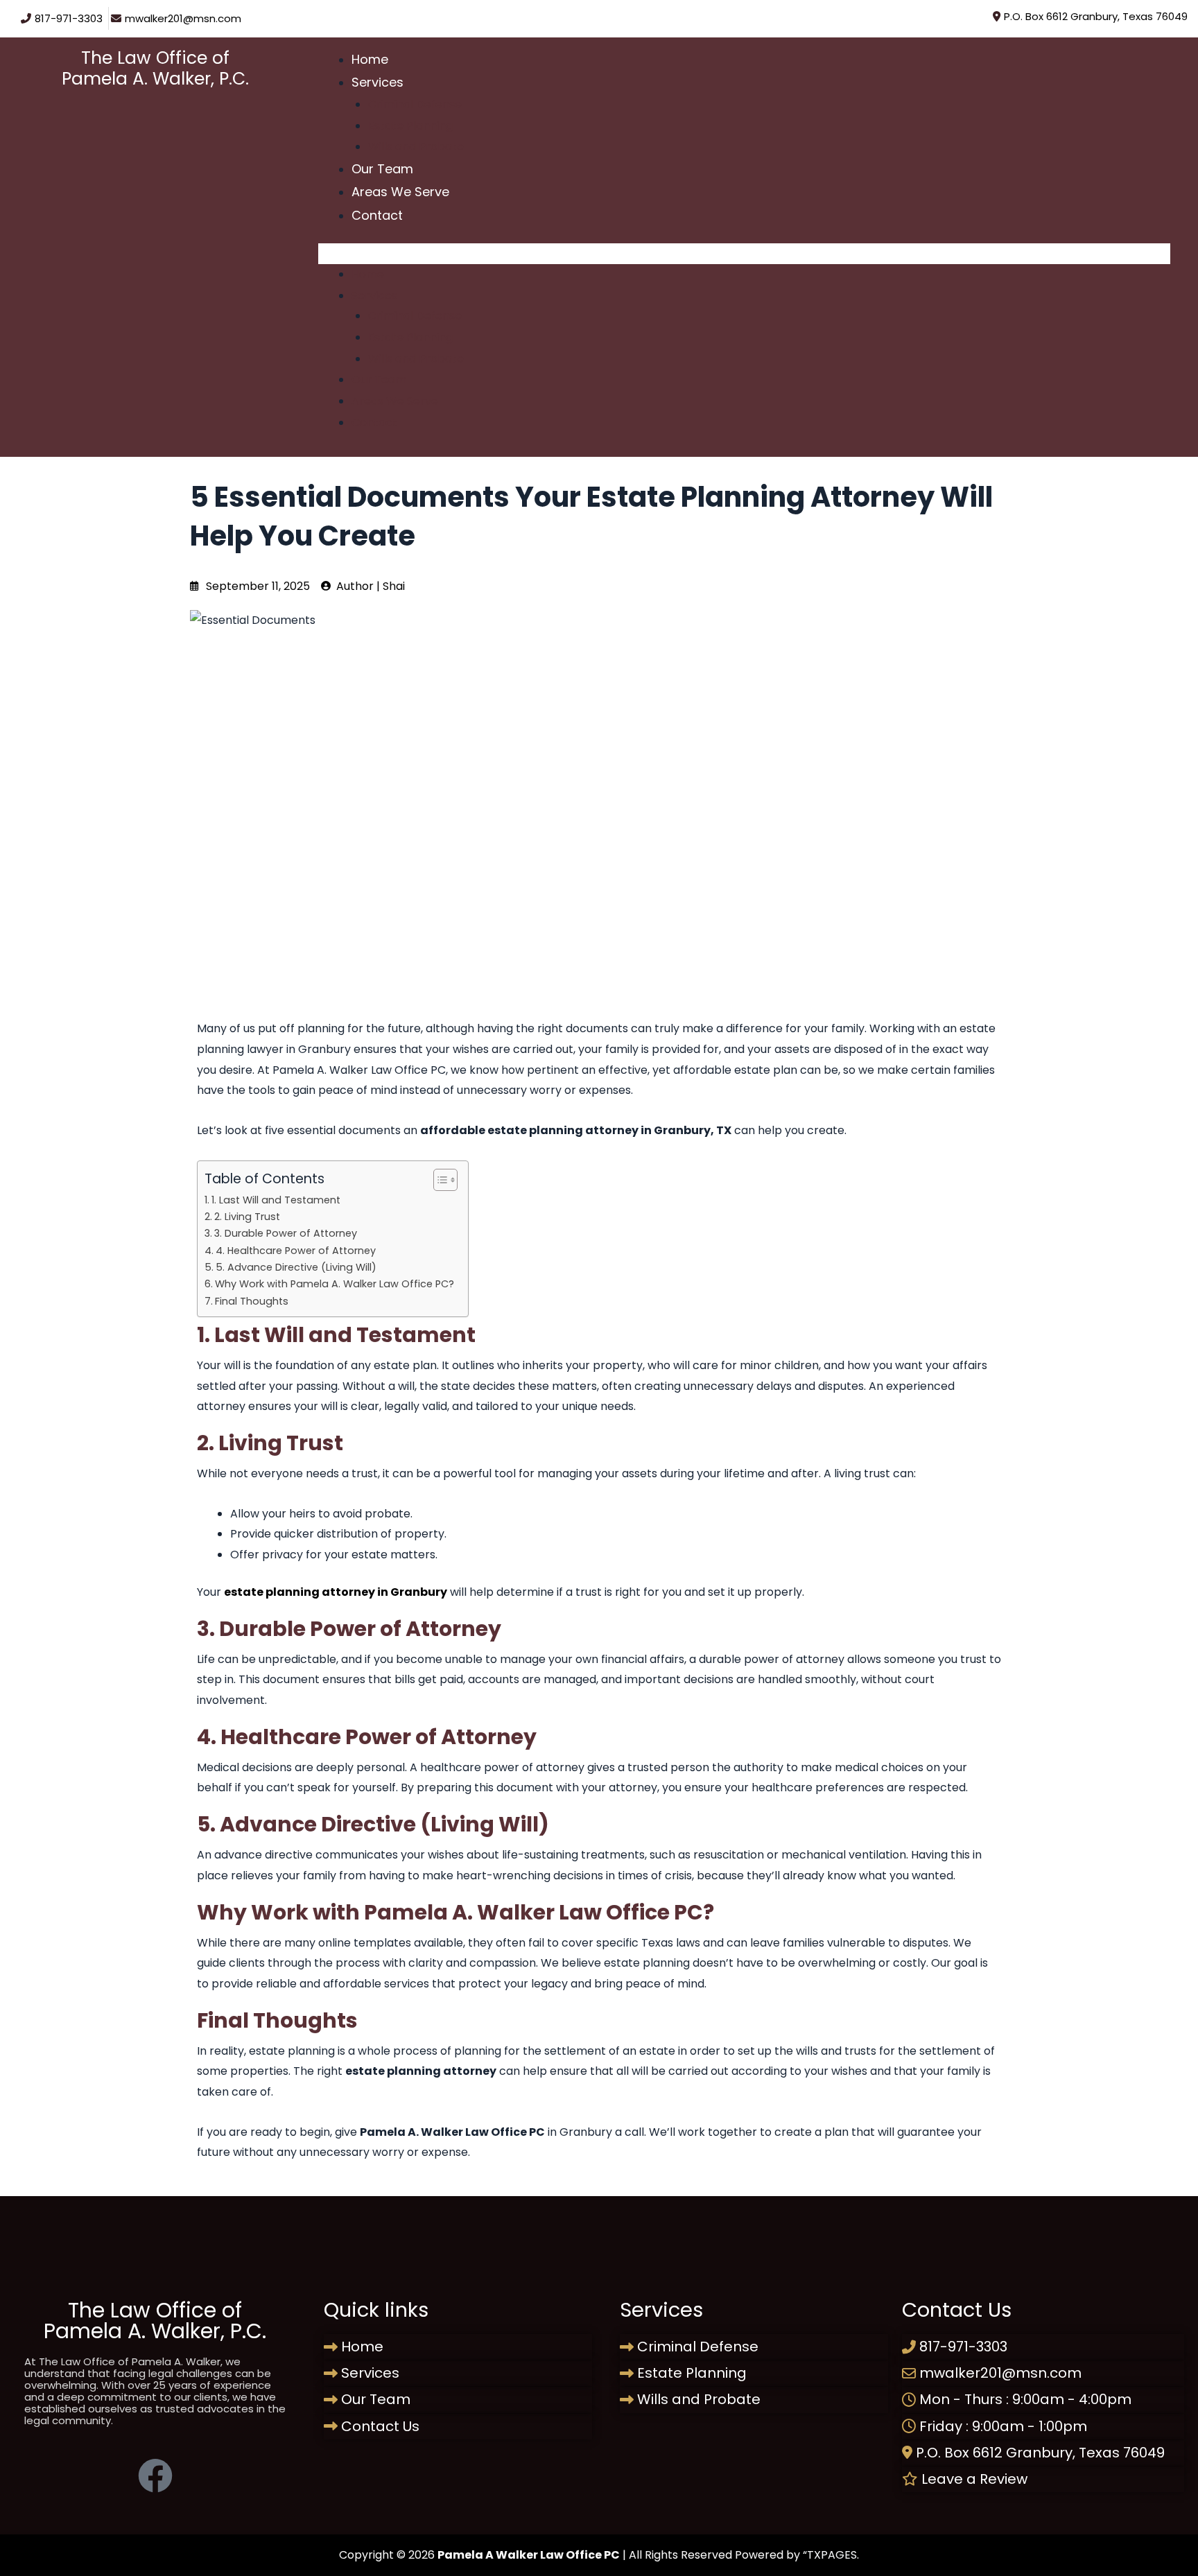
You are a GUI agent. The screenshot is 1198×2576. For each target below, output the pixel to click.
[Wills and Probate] (754, 2400)
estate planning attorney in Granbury (336, 1592)
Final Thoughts (252, 1301)
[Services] (458, 2373)
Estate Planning (410, 126)
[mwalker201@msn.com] (178, 18)
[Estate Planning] (754, 2373)
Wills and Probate (416, 147)
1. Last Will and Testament (276, 1200)
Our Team (382, 169)
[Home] (458, 2347)
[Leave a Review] (1043, 2479)
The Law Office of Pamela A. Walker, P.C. (155, 68)
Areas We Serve (400, 192)
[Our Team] (458, 2400)
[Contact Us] (458, 2427)
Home (370, 59)
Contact (377, 215)
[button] (744, 254)
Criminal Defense (415, 104)
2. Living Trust (247, 1217)
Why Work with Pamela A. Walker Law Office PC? (335, 1284)
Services (377, 82)
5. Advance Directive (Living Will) (296, 1267)
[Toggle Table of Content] (439, 1180)
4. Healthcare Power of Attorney (296, 1251)
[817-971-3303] (63, 18)
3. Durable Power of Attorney (286, 1233)
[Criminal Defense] (754, 2347)
